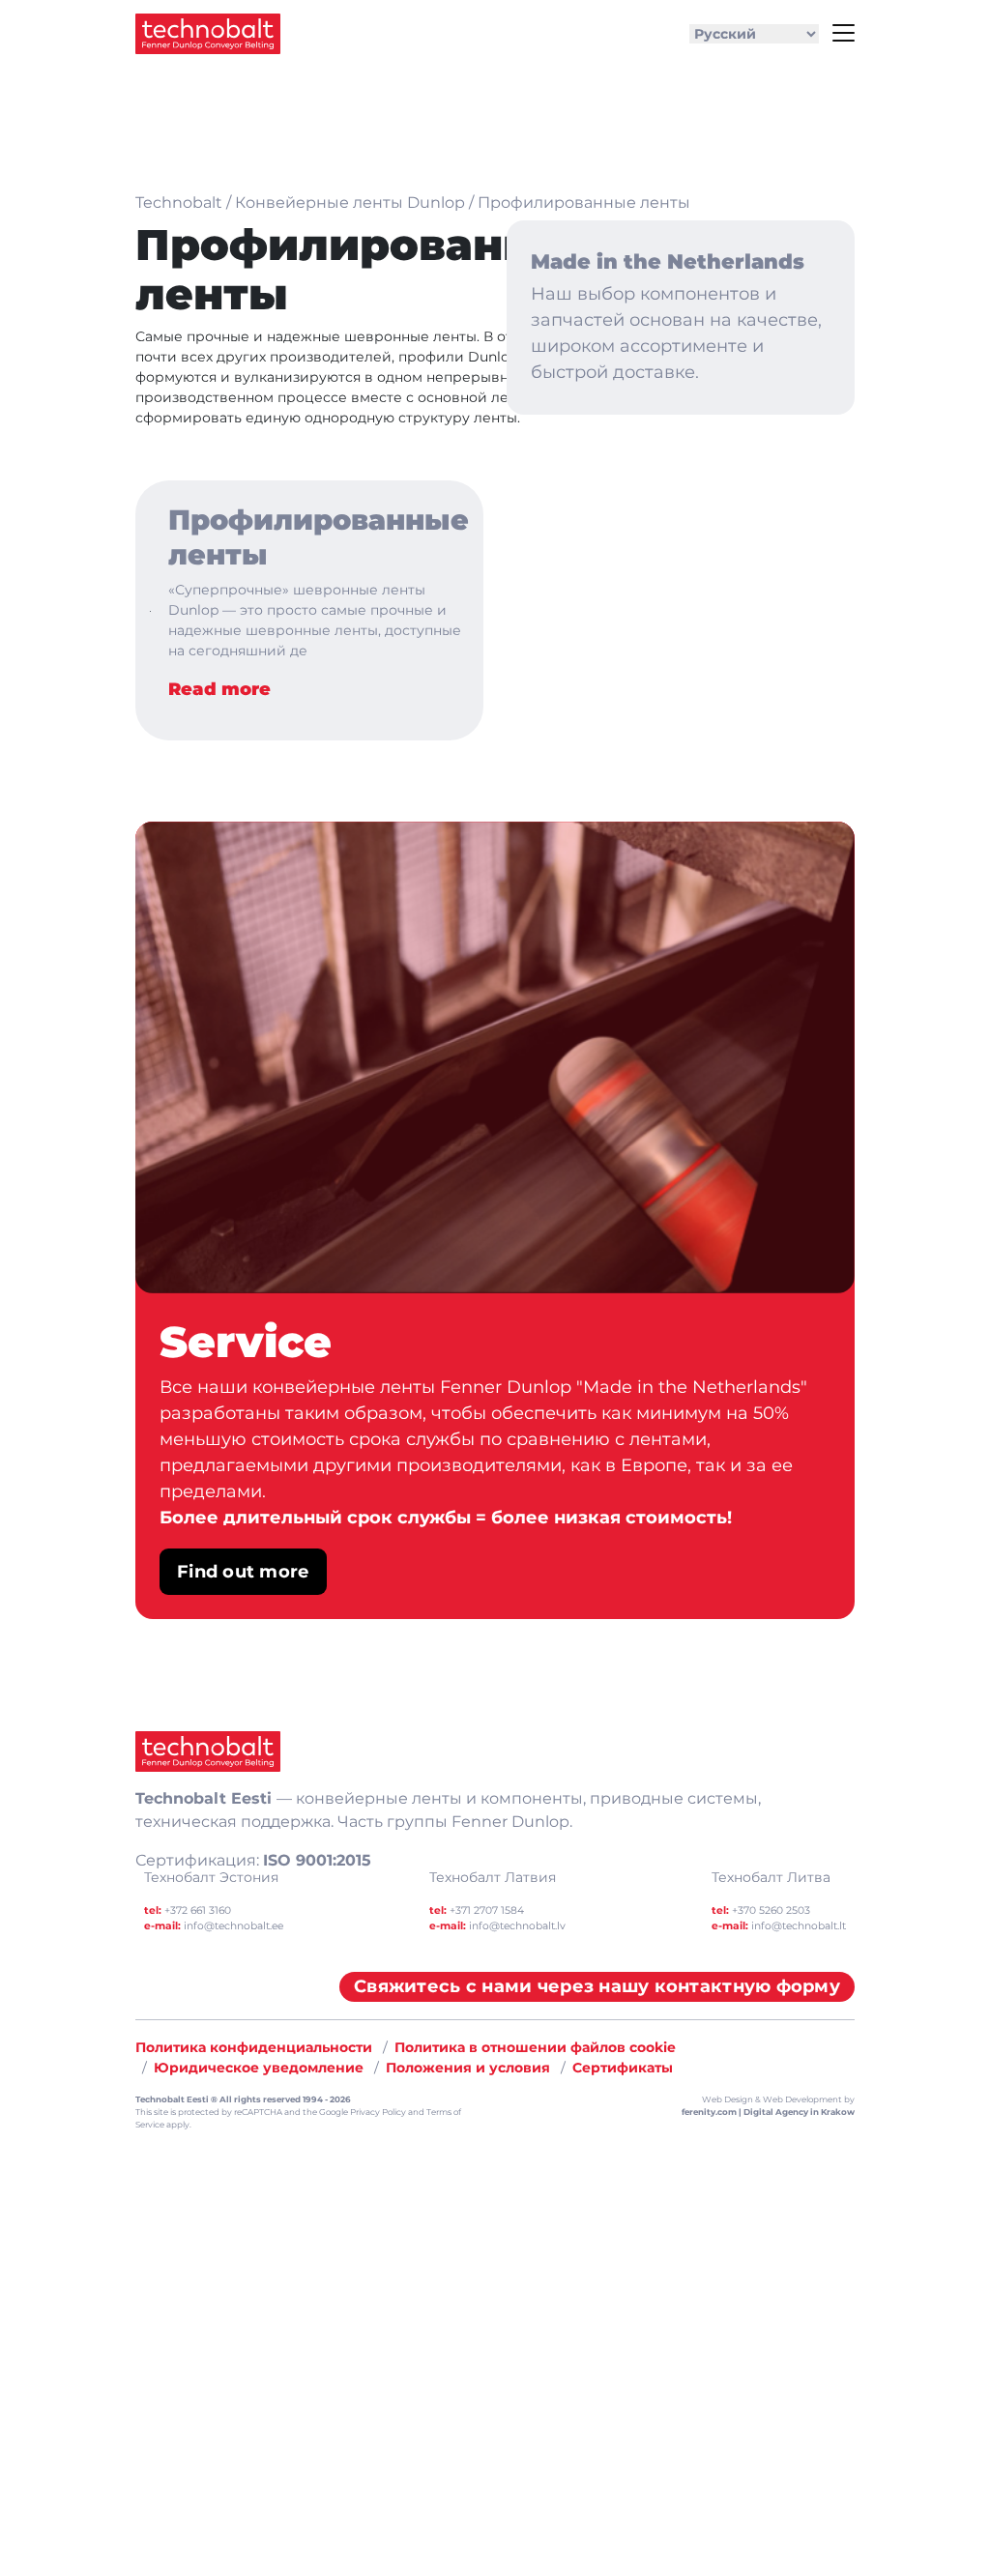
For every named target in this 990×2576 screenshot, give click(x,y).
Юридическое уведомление (259, 2068)
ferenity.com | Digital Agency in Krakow (768, 2112)
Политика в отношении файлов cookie (535, 2047)
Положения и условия (468, 2068)
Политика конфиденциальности (254, 2047)
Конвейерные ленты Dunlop (350, 203)
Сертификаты (623, 2068)
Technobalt (179, 203)
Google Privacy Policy (363, 2112)
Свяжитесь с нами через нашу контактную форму (597, 1986)
